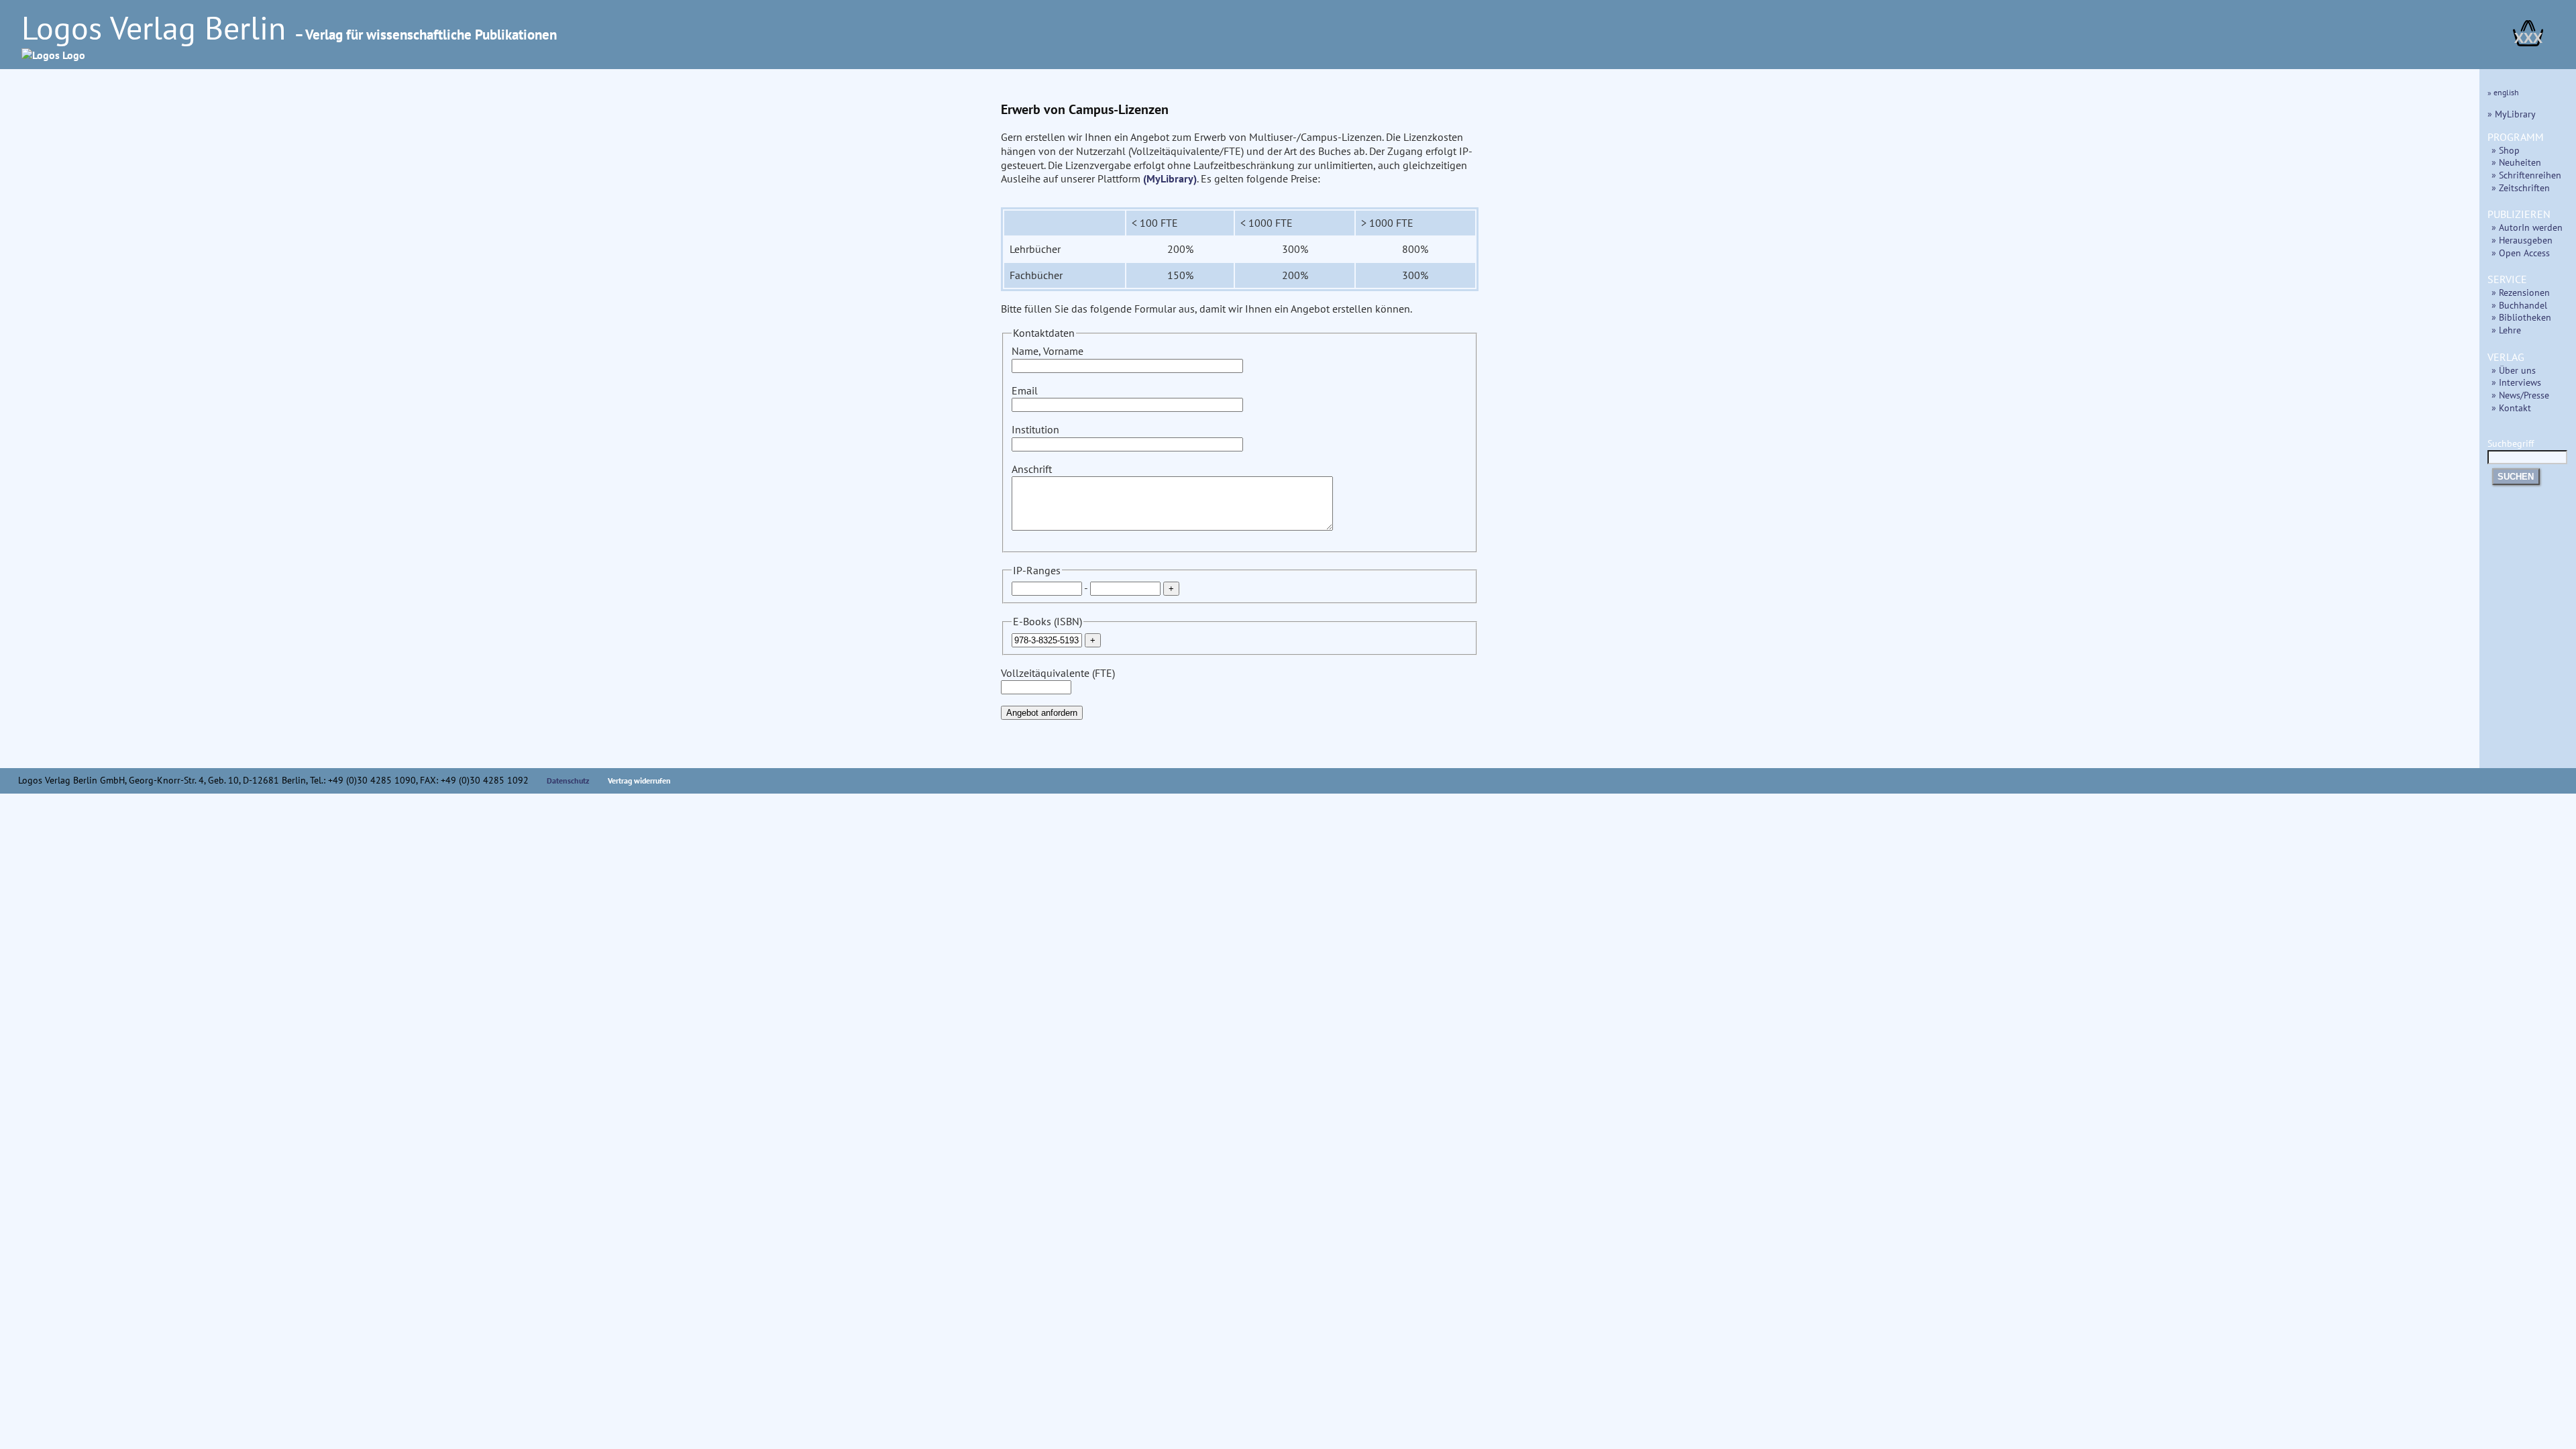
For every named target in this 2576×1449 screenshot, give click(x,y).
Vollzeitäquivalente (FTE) (1058, 673)
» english (2503, 92)
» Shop (2506, 150)
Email (1025, 390)
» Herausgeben (2522, 240)
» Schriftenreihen (2526, 175)
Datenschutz (568, 781)
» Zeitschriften (2521, 187)
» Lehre (2506, 330)
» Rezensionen (2521, 292)
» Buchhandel (2519, 305)
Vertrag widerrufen (639, 781)
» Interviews (2516, 382)
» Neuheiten (2516, 162)
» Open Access (2521, 253)
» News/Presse (2520, 395)
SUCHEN (2516, 477)
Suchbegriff (2511, 443)
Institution (1035, 429)
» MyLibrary (2512, 114)
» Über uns (2514, 370)
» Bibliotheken (2521, 317)
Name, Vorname (1048, 351)
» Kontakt (2511, 408)
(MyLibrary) (1170, 178)
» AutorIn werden (2527, 227)
